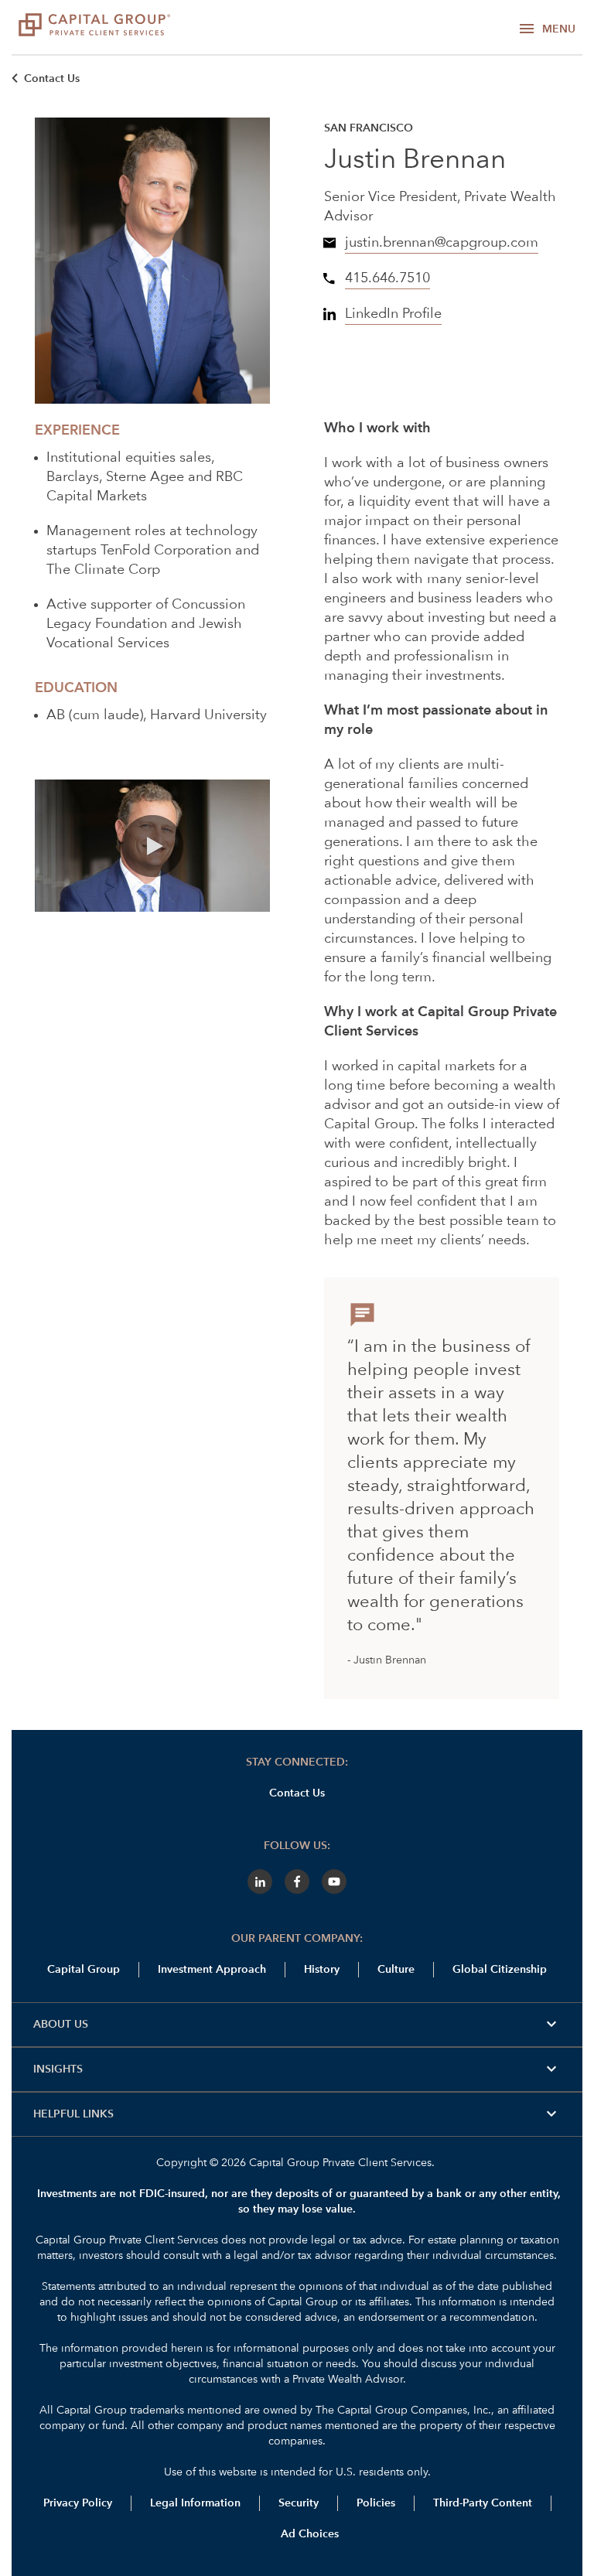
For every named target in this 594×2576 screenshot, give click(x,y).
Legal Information (195, 2503)
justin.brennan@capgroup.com (442, 243)
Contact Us (52, 79)
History (322, 1970)
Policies (376, 2503)
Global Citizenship (500, 1970)
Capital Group (84, 1970)
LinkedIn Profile (393, 314)
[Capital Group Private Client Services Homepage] (94, 27)
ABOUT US (297, 2025)
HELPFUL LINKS (297, 2114)
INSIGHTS (297, 2069)
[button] (152, 846)
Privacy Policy (78, 2503)
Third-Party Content (483, 2503)
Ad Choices (308, 2534)
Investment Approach (212, 1970)
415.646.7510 (387, 278)
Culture (396, 1970)
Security (299, 2503)
